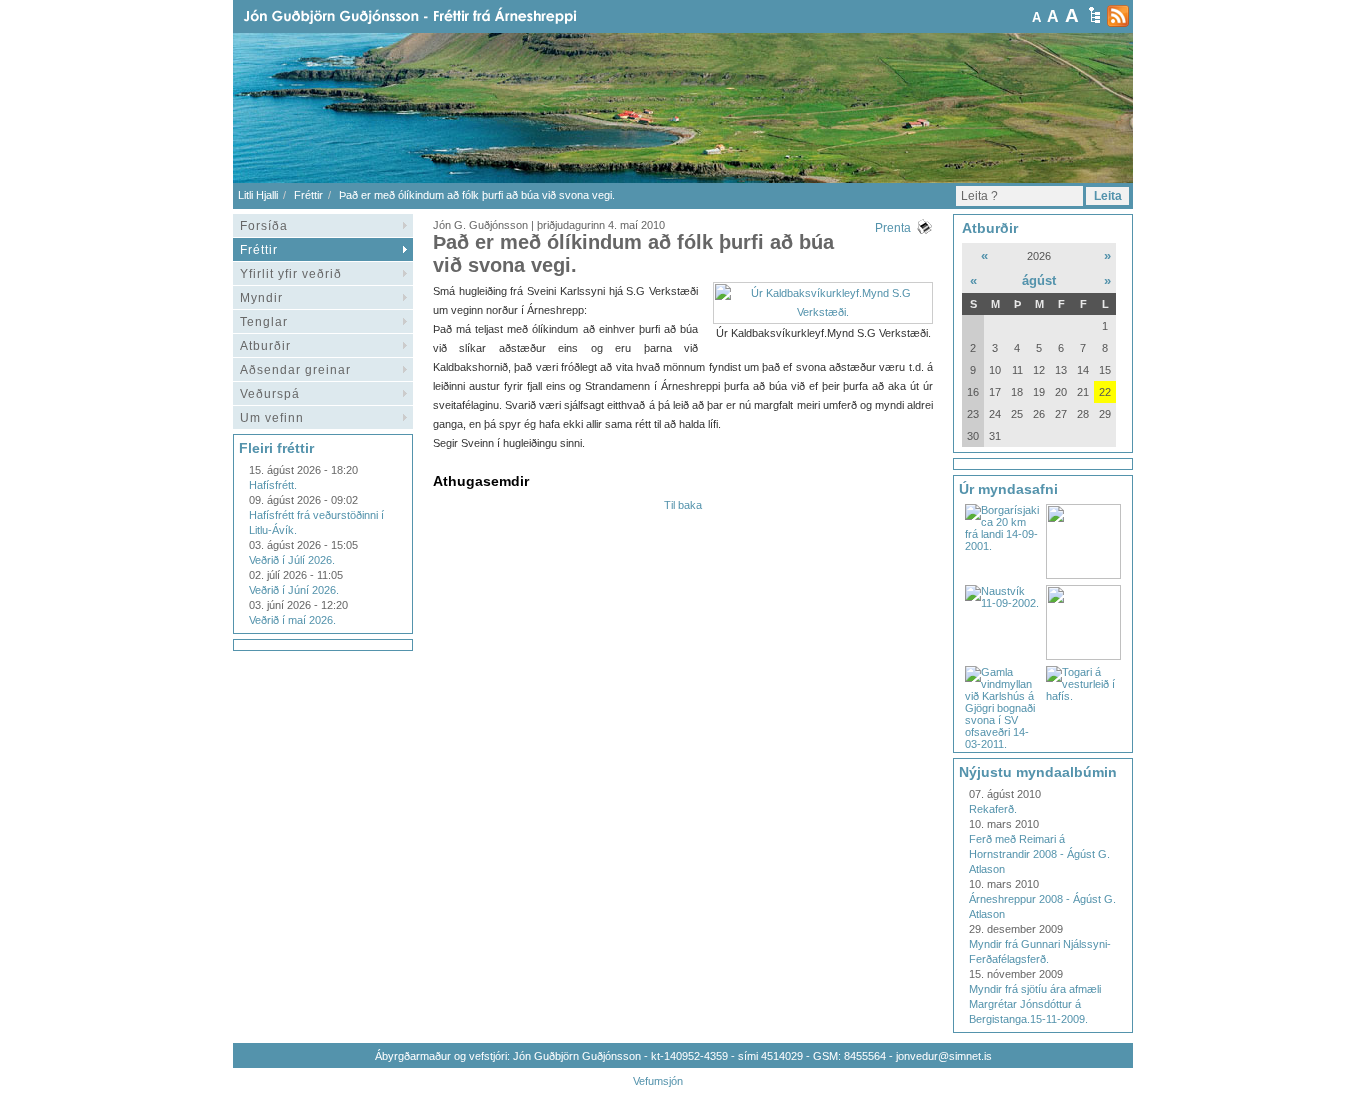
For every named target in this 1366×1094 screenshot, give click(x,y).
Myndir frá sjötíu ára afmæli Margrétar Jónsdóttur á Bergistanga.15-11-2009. (1035, 1004)
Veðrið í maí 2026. (292, 620)
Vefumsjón (658, 1081)
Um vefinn (272, 418)
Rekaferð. (993, 809)
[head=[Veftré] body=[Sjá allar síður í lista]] (1094, 15)
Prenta (893, 228)
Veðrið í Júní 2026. (294, 590)
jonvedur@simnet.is (944, 1056)
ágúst (1039, 280)
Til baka (683, 505)
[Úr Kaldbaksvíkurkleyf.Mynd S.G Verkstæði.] (823, 312)
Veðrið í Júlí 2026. (292, 560)
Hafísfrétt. (273, 485)
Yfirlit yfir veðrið (291, 274)
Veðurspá (270, 394)
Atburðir (265, 346)
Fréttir (308, 195)
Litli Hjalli (258, 195)
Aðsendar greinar (295, 370)
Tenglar (264, 322)
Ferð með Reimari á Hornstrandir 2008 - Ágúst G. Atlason (1039, 854)
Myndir (261, 298)
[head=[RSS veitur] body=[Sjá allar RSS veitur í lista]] (1118, 16)
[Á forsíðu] (442, 16)
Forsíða (264, 226)
